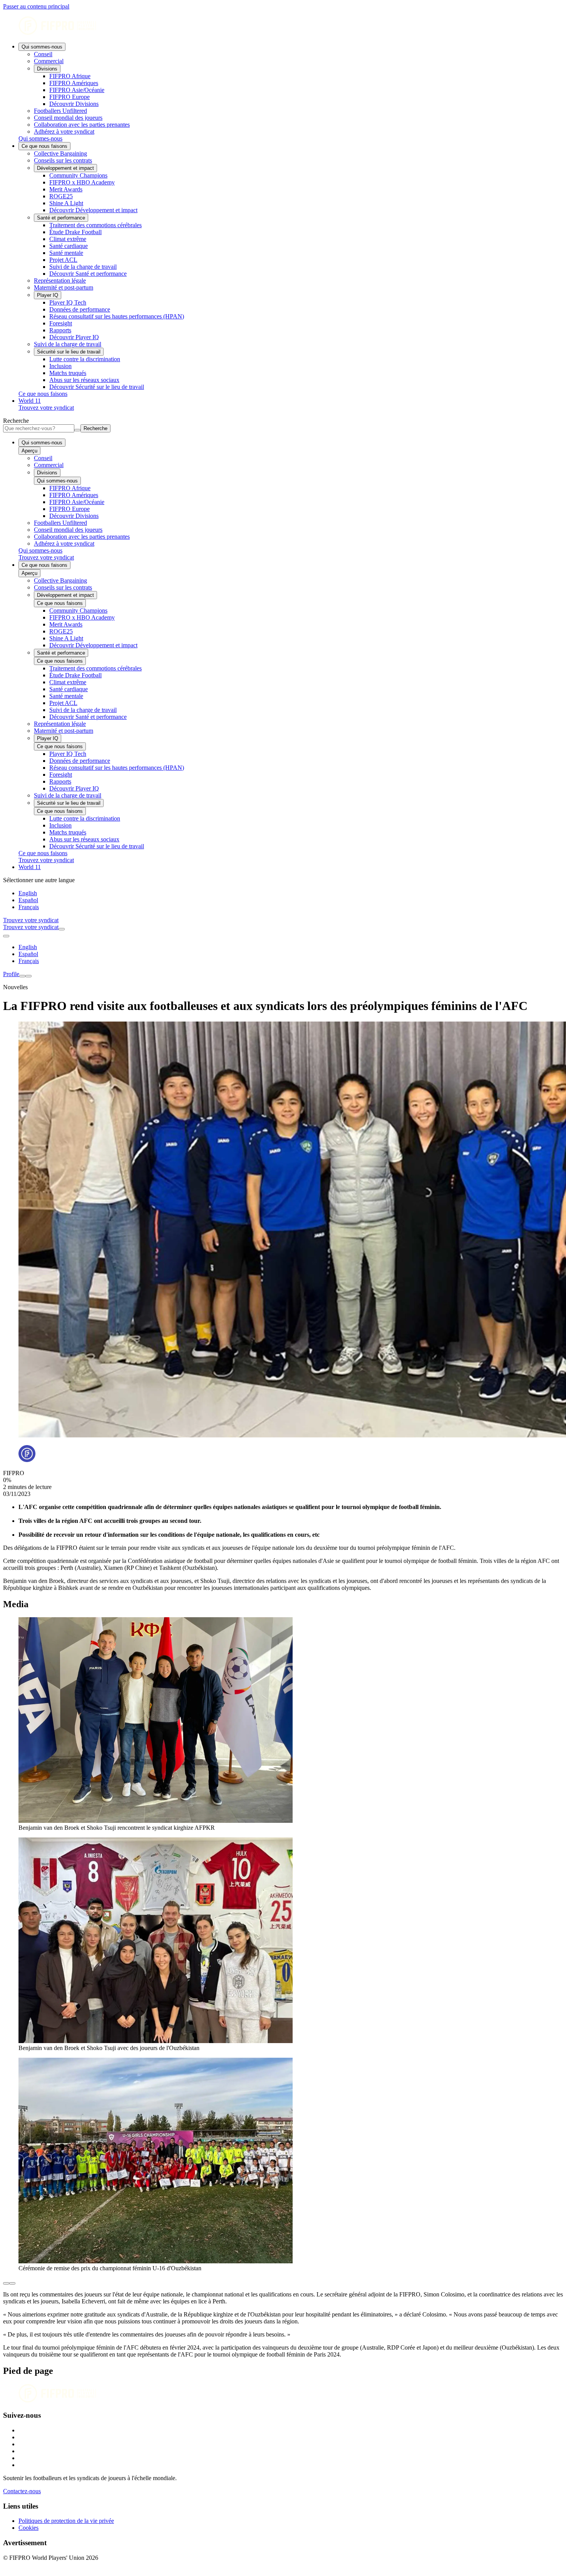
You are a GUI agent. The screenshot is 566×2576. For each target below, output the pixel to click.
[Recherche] (62, 929)
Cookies (28, 2528)
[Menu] (22, 976)
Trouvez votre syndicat (46, 408)
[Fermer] (28, 976)
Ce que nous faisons (44, 146)
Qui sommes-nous (42, 47)
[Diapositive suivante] (12, 2283)
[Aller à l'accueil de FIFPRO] (283, 26)
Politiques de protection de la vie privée (66, 2521)
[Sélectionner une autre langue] (6, 936)
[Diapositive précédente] (6, 2283)
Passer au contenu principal (36, 6)
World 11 (30, 401)
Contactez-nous (22, 2491)
